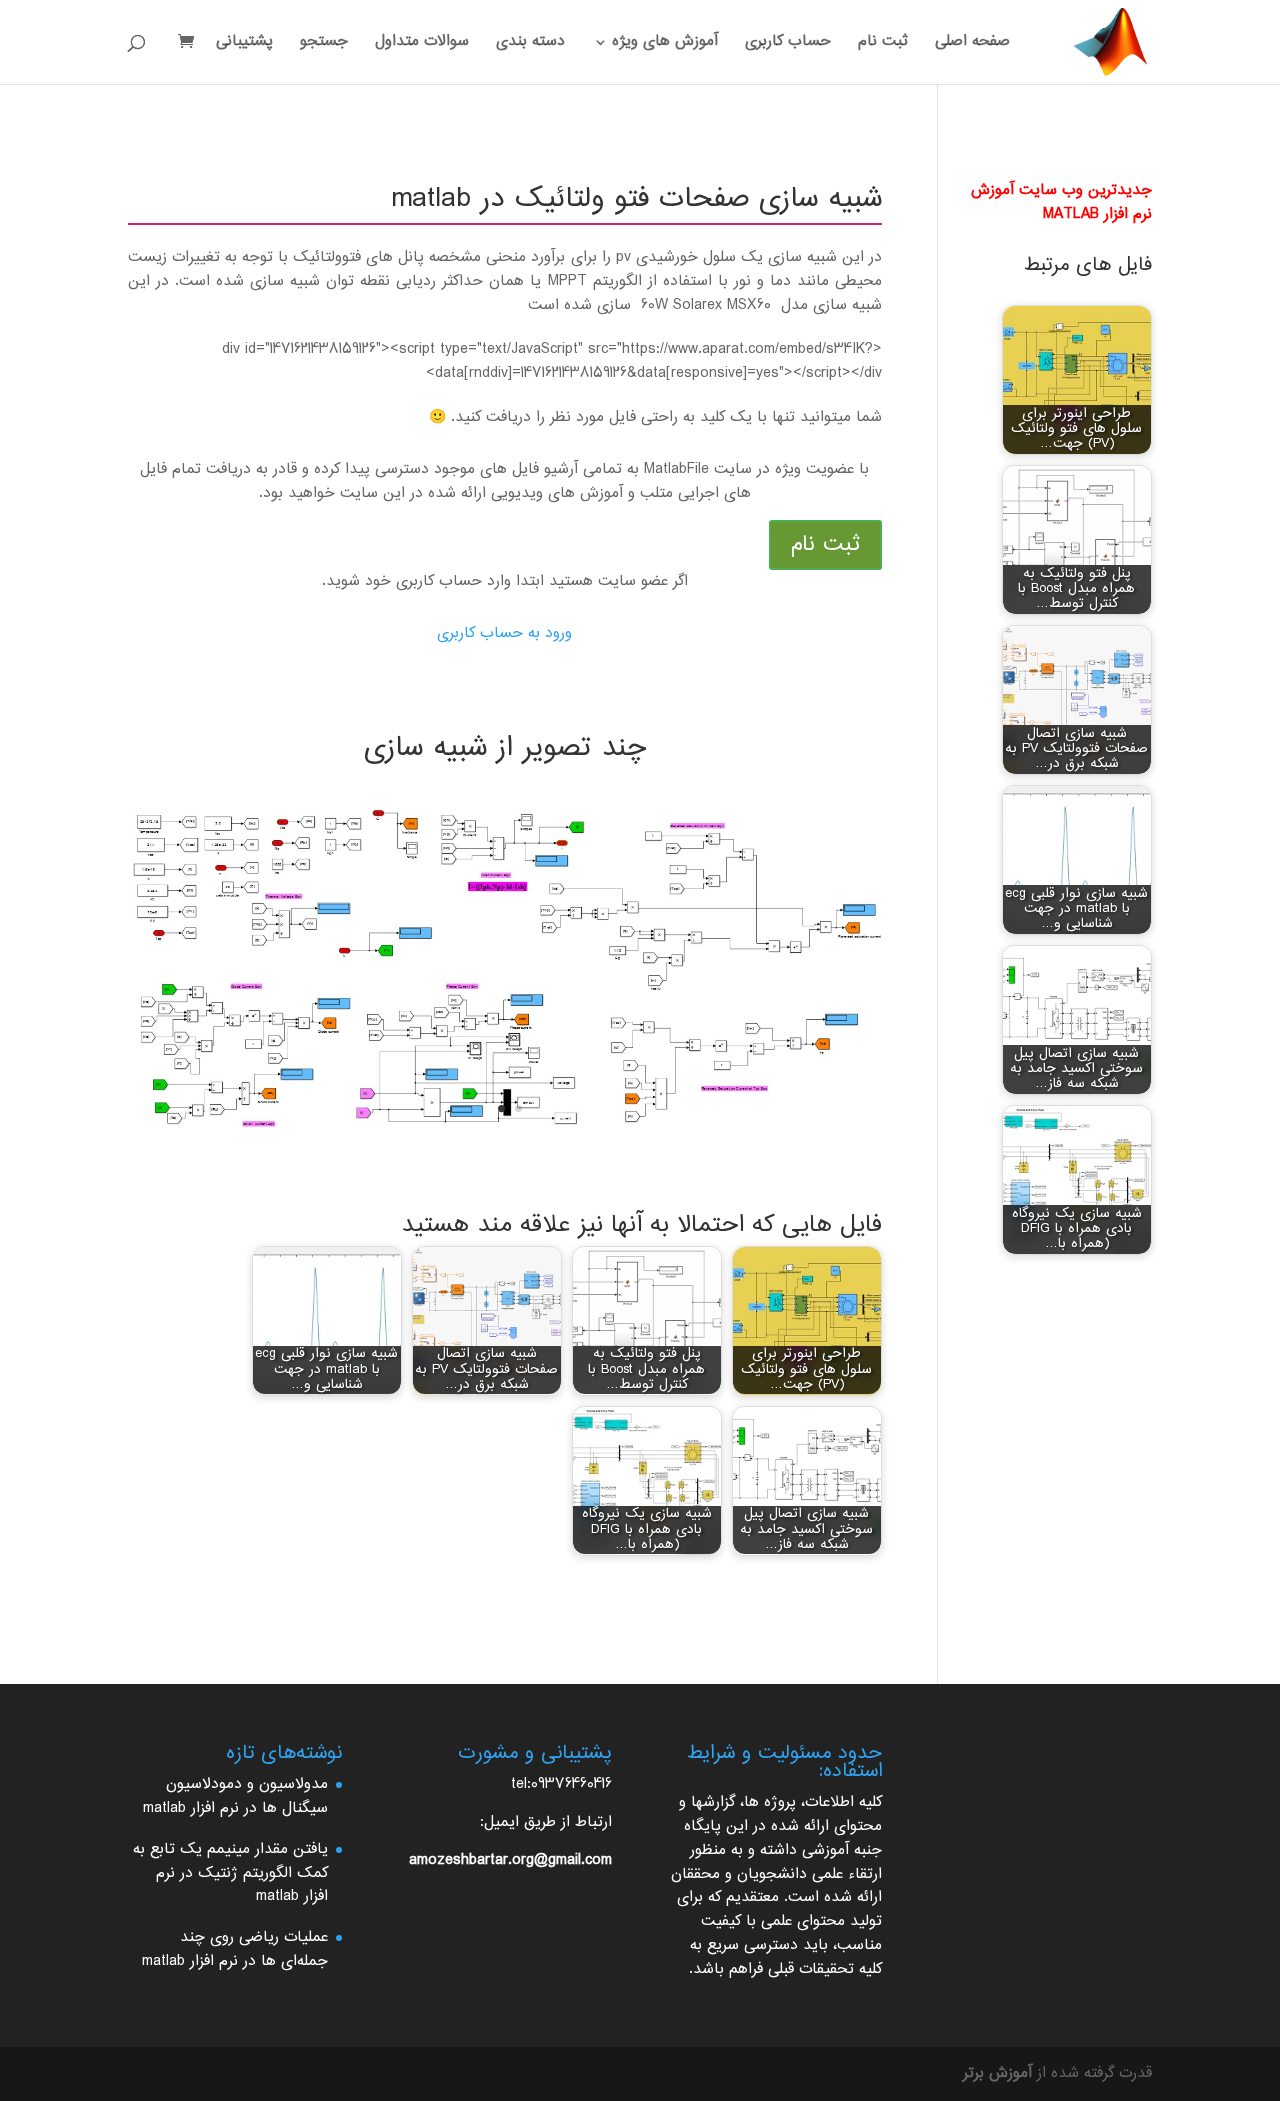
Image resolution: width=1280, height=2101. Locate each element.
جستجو (324, 45)
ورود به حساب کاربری (504, 633)
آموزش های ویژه (665, 45)
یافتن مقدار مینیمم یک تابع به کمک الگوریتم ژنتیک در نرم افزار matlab (230, 1873)
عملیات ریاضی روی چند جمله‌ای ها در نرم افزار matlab (235, 1949)
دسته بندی (530, 45)
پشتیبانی (244, 45)
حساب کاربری (788, 45)
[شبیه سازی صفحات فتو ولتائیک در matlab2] (505, 1146)
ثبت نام (883, 45)
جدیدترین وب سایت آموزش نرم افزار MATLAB (1061, 202)
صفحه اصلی (972, 45)
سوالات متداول (422, 45)
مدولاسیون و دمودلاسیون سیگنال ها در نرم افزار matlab (235, 1796)
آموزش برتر (997, 2073)
